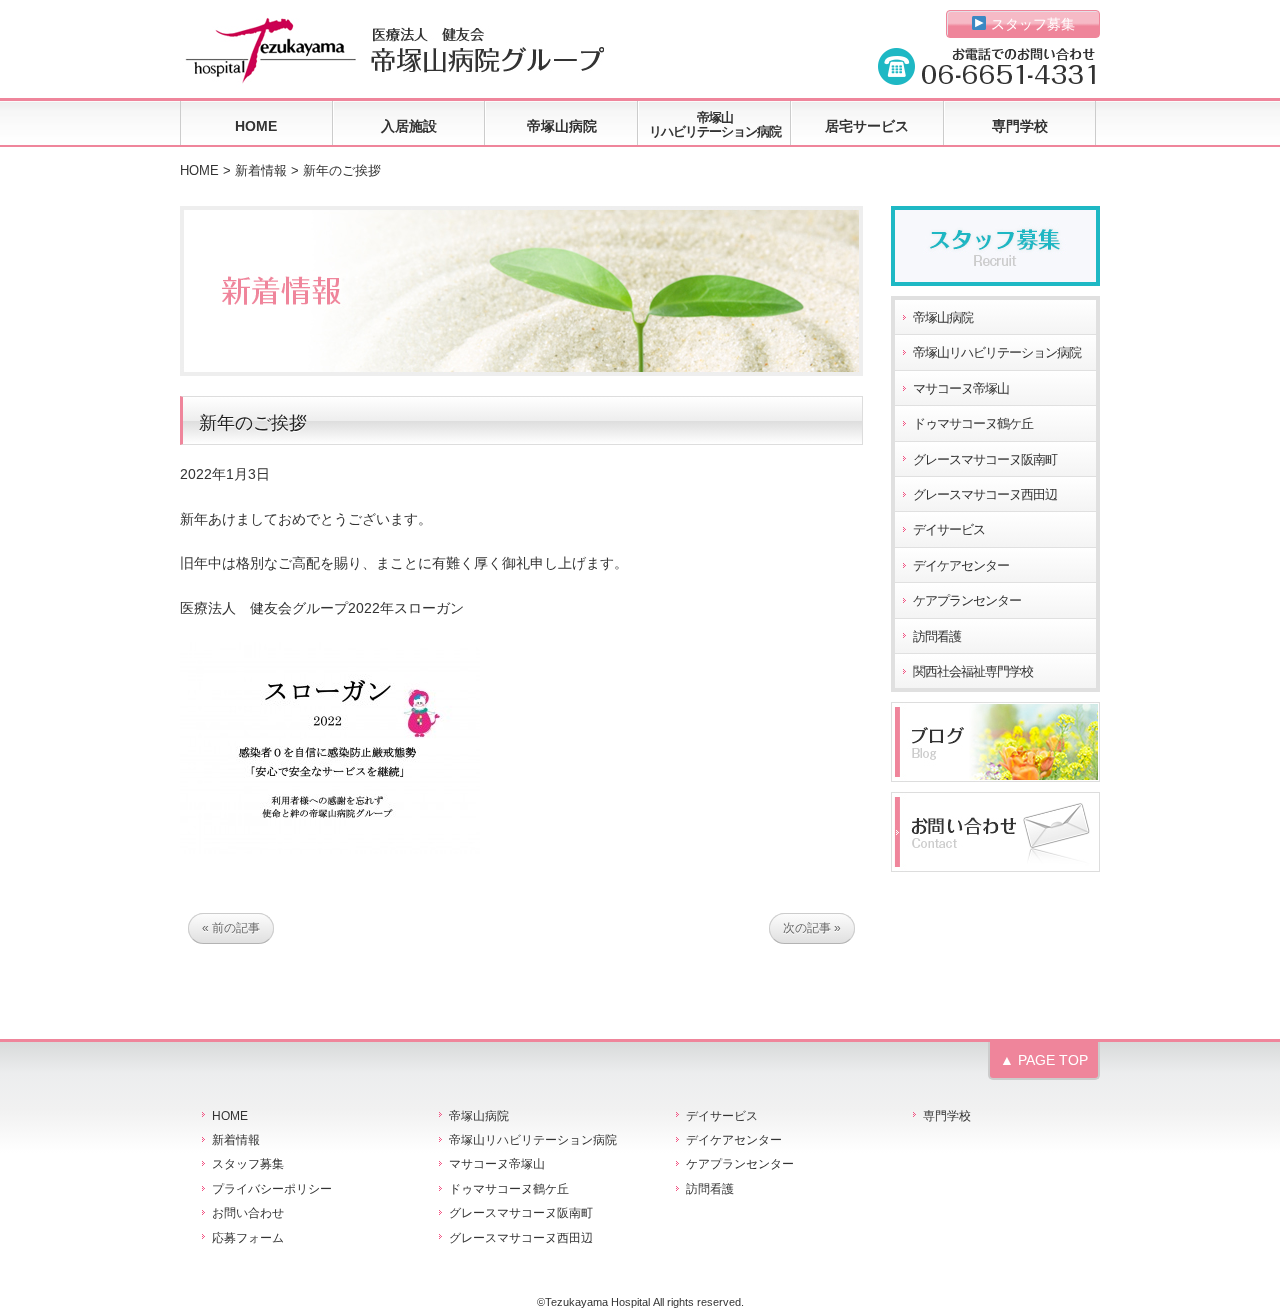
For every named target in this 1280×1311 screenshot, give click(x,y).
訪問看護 (937, 637)
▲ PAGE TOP (1044, 1060)
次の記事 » (812, 928)
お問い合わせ (248, 1213)
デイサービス (949, 530)
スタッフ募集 (1031, 24)
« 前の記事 (231, 928)
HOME (256, 126)
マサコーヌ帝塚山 (961, 389)
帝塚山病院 (562, 126)
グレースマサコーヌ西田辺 (985, 495)
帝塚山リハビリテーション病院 (715, 124)
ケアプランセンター (967, 601)
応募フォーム (248, 1238)
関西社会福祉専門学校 (973, 672)
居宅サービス (867, 126)
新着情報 (261, 171)
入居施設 (409, 126)
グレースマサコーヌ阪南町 (985, 460)
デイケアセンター (961, 566)
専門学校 (1020, 126)
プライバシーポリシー (272, 1189)
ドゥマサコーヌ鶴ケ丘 (973, 424)
